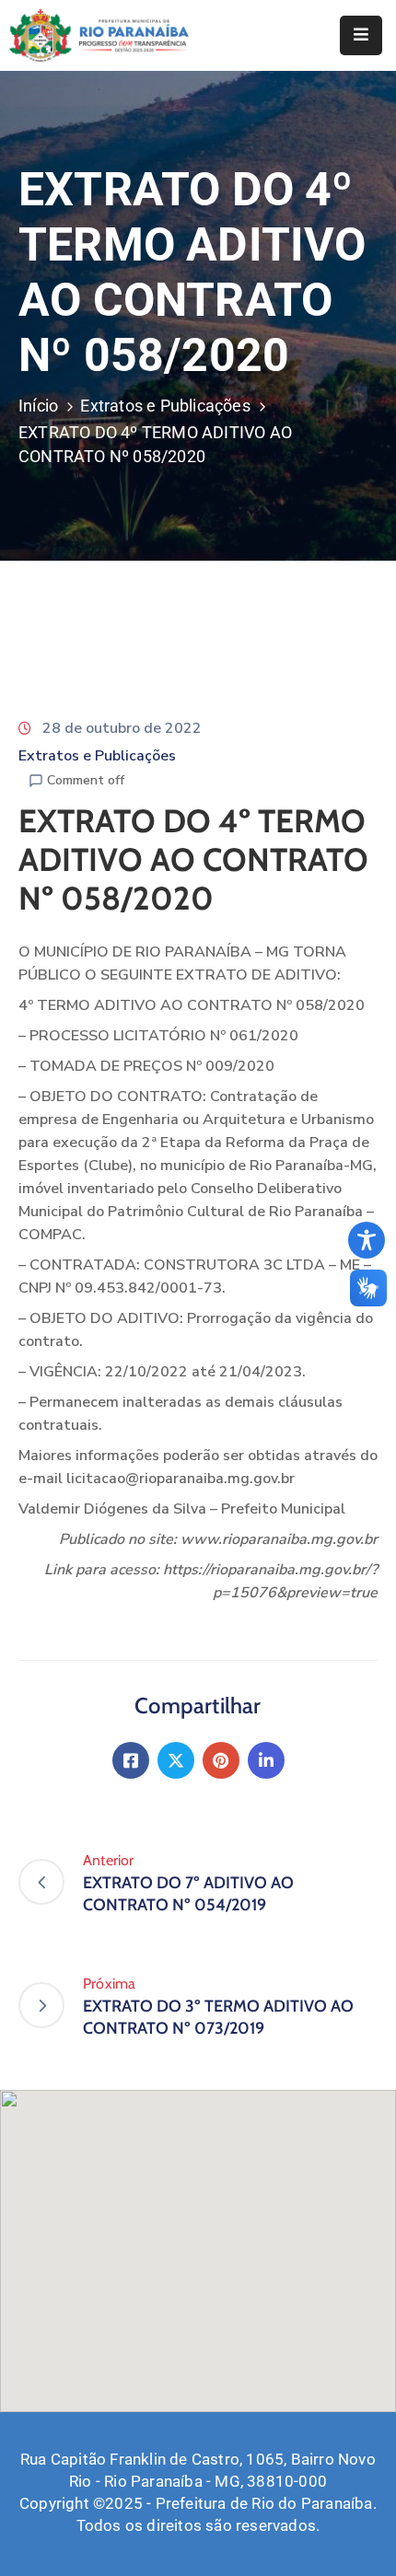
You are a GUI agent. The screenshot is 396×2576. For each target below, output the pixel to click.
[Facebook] (131, 1760)
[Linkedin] (266, 1760)
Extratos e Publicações (165, 406)
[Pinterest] (221, 1760)
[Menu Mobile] (361, 35)
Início (38, 406)
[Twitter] (176, 1760)
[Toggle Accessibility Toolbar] (367, 1240)
